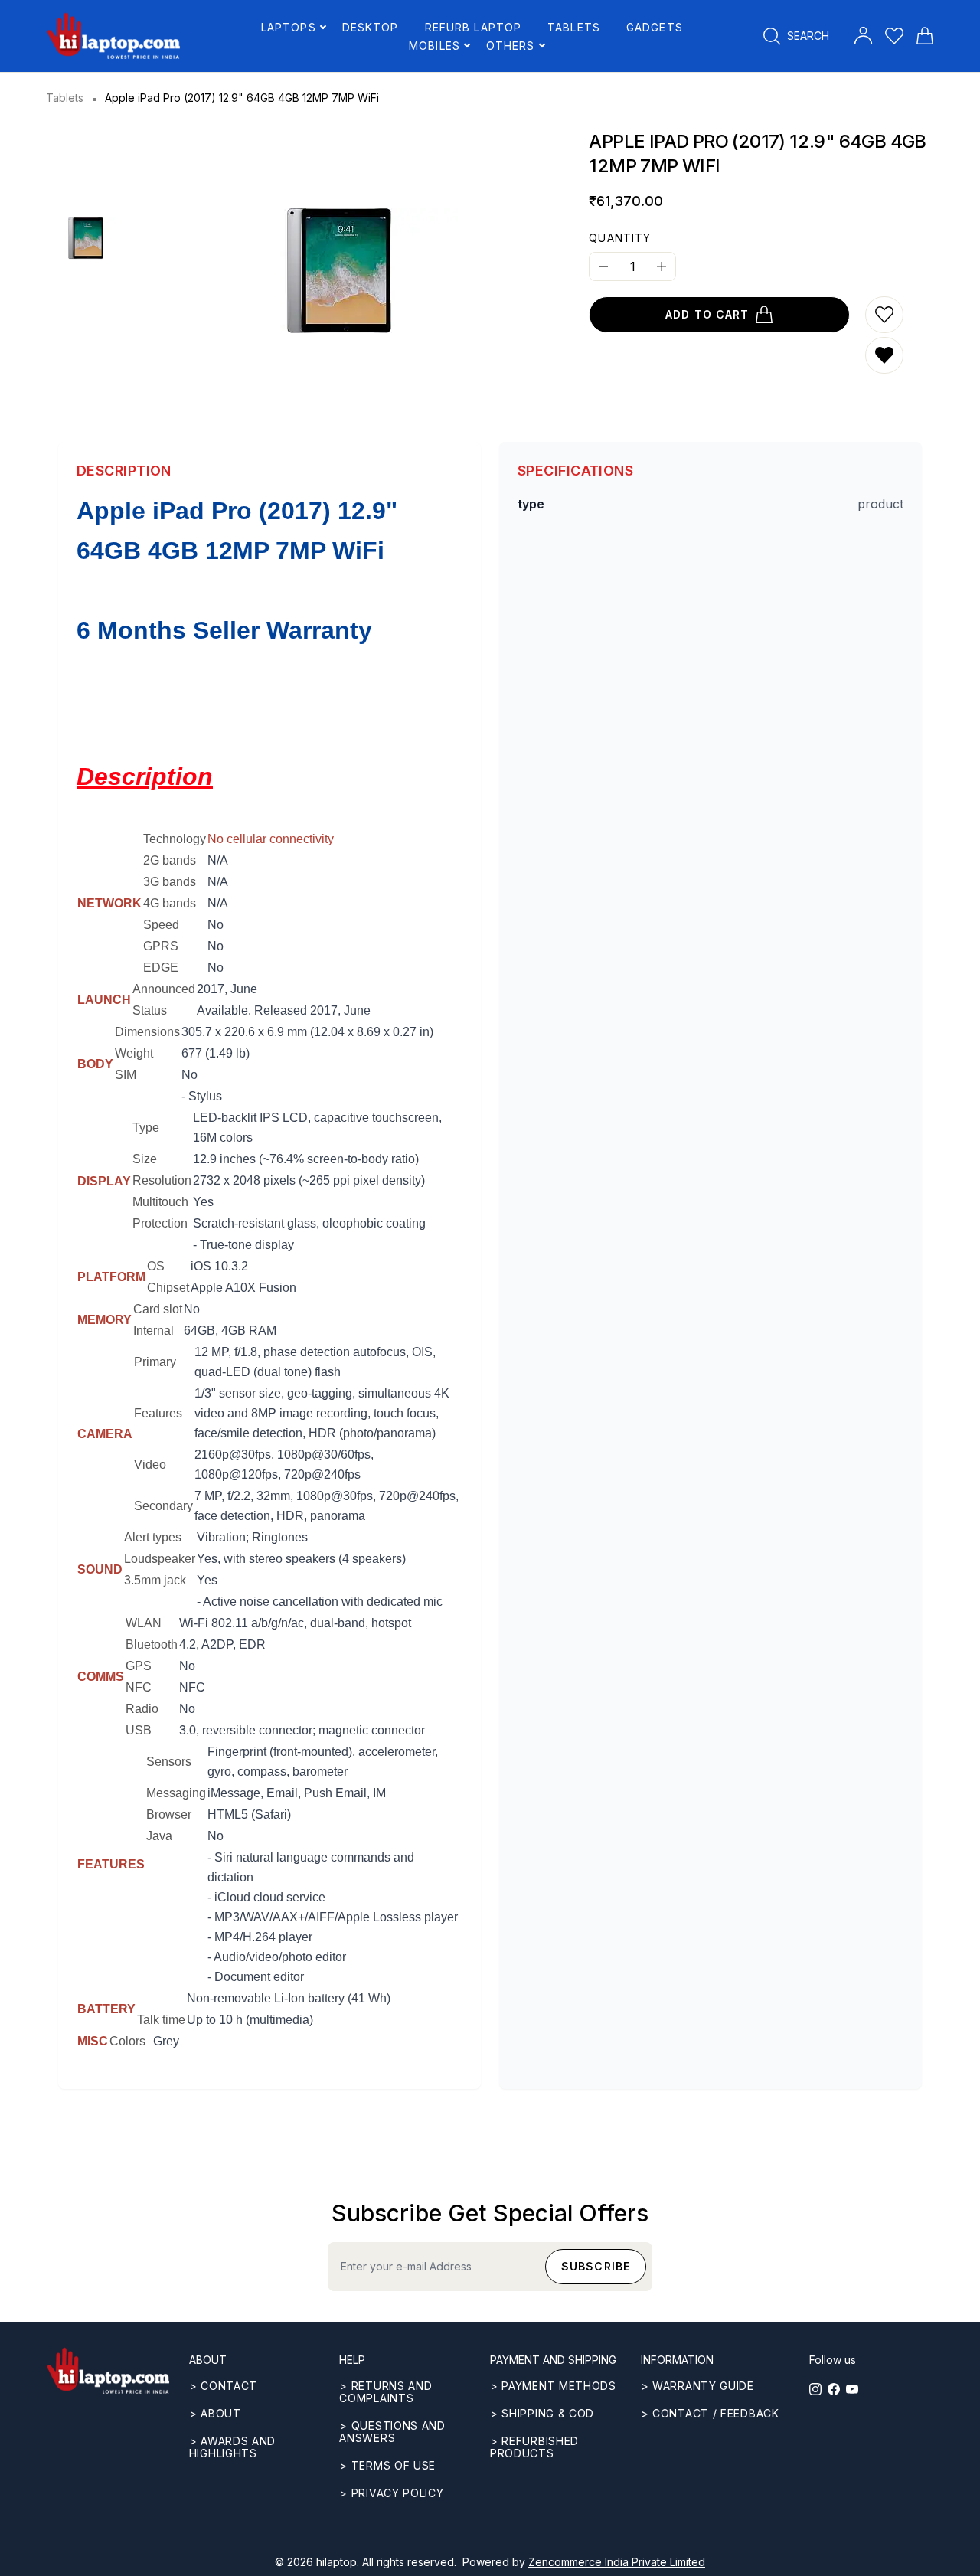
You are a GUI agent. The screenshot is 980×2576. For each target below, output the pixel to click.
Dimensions (147, 1032)
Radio (142, 1709)
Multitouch (160, 1202)
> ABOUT (215, 2413)
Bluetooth (152, 1644)
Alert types (153, 1537)
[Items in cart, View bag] (925, 36)
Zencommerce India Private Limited (617, 2562)
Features (158, 1413)
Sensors (169, 1762)
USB (139, 1730)
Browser (169, 1814)
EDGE (161, 968)
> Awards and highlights (232, 2447)
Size (145, 1159)
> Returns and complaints (385, 2392)
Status (150, 1010)
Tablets (65, 98)
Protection (160, 1223)
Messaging (176, 1793)
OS (156, 1266)
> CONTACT (223, 2386)
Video (150, 1465)
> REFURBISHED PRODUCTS (534, 2447)
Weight (134, 1053)
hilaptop (336, 2562)
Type (146, 1128)
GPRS (161, 946)
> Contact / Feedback (710, 2413)
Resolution (162, 1180)
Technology (175, 839)
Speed (161, 925)
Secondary (163, 1506)
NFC (139, 1687)
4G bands (170, 903)
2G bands (170, 860)
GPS (139, 1666)
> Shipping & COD (542, 2413)
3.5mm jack (155, 1580)
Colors (127, 2041)
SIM (126, 1075)
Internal (154, 1330)
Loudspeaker (160, 1559)
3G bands (170, 882)
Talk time (161, 2020)
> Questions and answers (392, 2432)
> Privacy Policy (391, 2493)
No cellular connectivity (271, 839)
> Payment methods (553, 2386)
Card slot (158, 1309)
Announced (164, 989)
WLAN (144, 1623)
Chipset (168, 1288)
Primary (155, 1362)
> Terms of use (387, 2465)
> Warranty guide (697, 2386)
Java (159, 1836)
